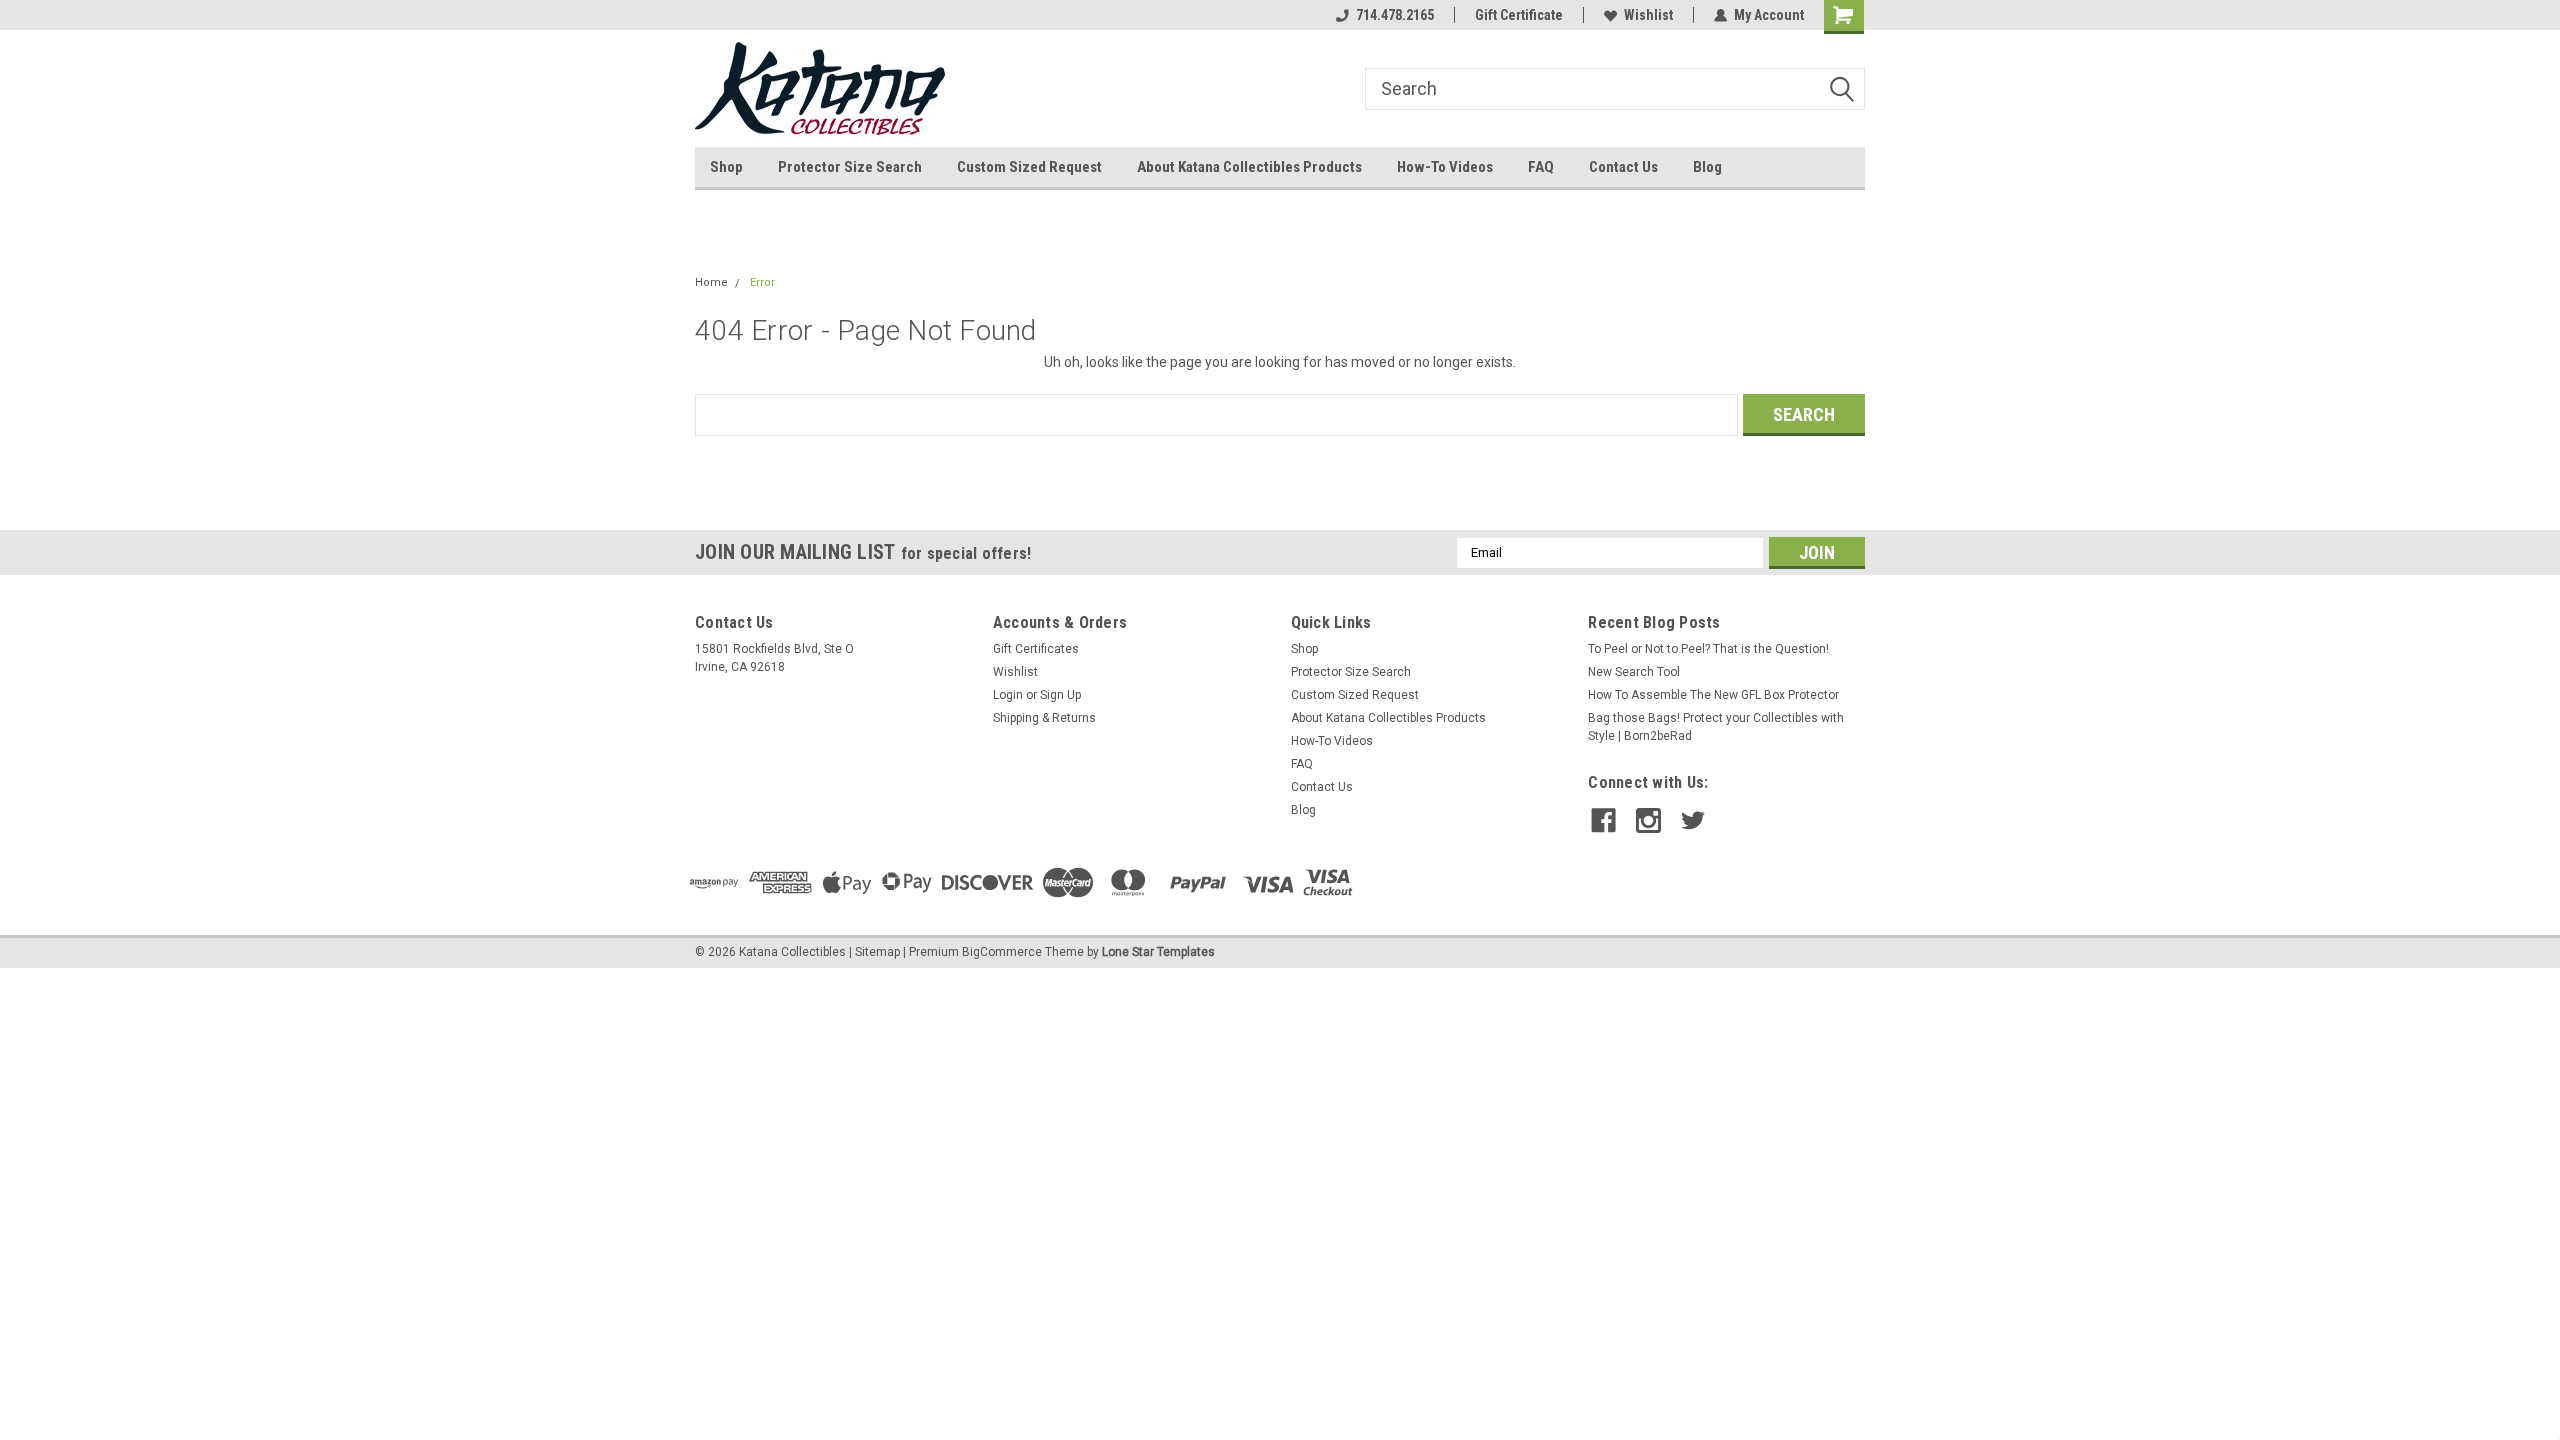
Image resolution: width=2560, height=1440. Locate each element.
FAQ (1541, 167)
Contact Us (1623, 167)
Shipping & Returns (1044, 718)
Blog (1707, 167)
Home (711, 282)
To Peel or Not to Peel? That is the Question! (1708, 649)
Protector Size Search (850, 167)
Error (762, 282)
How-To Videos (1445, 167)
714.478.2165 (1395, 15)
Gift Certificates (1036, 649)
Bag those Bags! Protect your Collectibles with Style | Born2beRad (1716, 727)
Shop (726, 167)
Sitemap (877, 952)
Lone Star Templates (1158, 952)
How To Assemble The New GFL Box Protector (1713, 695)
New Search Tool (1634, 672)
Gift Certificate (1519, 15)
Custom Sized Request (1029, 167)
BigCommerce (1002, 952)
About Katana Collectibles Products (1249, 167)
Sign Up (1060, 695)
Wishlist (1648, 15)
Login (1008, 695)
